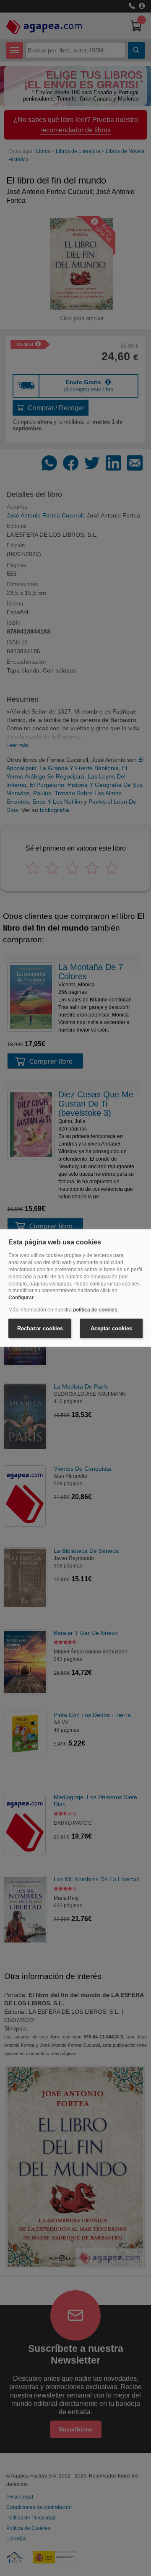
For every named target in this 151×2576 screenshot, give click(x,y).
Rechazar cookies (40, 1328)
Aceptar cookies (111, 1328)
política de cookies (95, 1310)
